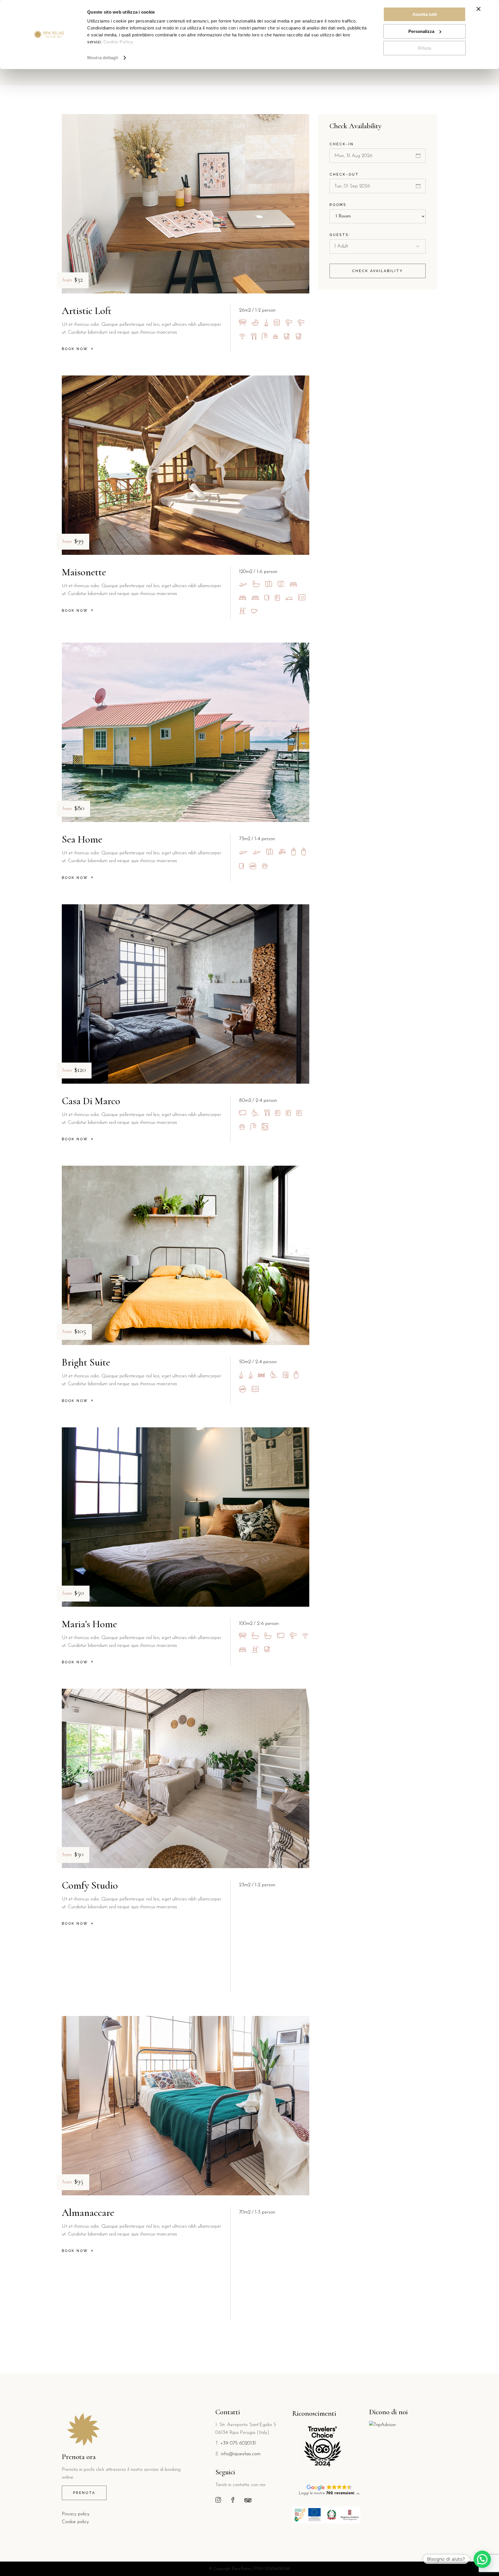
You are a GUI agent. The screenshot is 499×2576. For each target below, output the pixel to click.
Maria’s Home (89, 1624)
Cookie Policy (118, 42)
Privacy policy (76, 2514)
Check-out (344, 174)
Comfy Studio (90, 1885)
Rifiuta (424, 48)
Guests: (340, 235)
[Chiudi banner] (478, 9)
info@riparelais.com (241, 2454)
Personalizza (421, 31)
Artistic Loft (87, 311)
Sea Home (82, 839)
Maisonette (84, 572)
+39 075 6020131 (238, 2443)
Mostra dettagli (103, 58)
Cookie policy (75, 2522)
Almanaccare (88, 2213)
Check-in (342, 144)
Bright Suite (86, 1362)
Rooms (338, 205)
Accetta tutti (425, 14)
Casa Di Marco (91, 1101)
